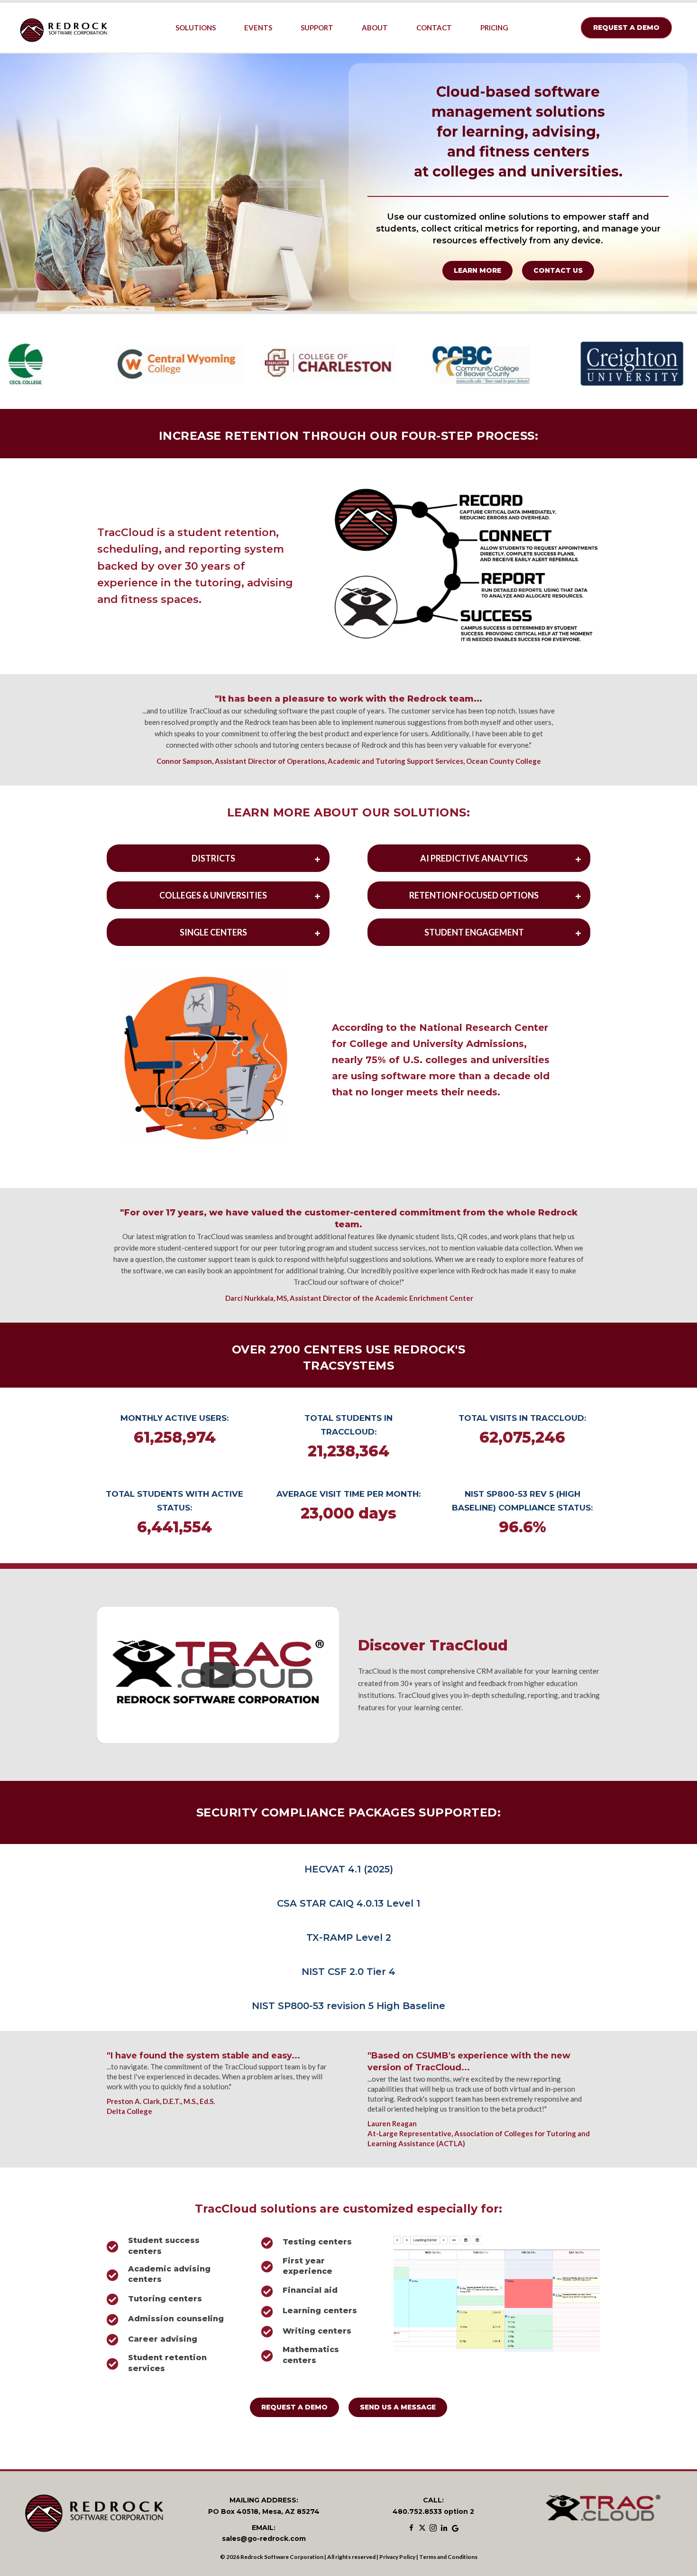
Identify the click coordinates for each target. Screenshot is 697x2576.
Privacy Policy (397, 2557)
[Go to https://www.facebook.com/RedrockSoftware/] (411, 2529)
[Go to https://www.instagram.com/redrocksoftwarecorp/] (433, 2529)
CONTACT (434, 28)
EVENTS (258, 28)
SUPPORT (317, 28)
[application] (497, 2293)
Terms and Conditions (448, 2557)
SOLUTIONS (196, 28)
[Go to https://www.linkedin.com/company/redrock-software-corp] (444, 2529)
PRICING (494, 28)
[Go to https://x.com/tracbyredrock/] (422, 2529)
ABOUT (375, 28)
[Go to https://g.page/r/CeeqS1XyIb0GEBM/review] (455, 2529)
